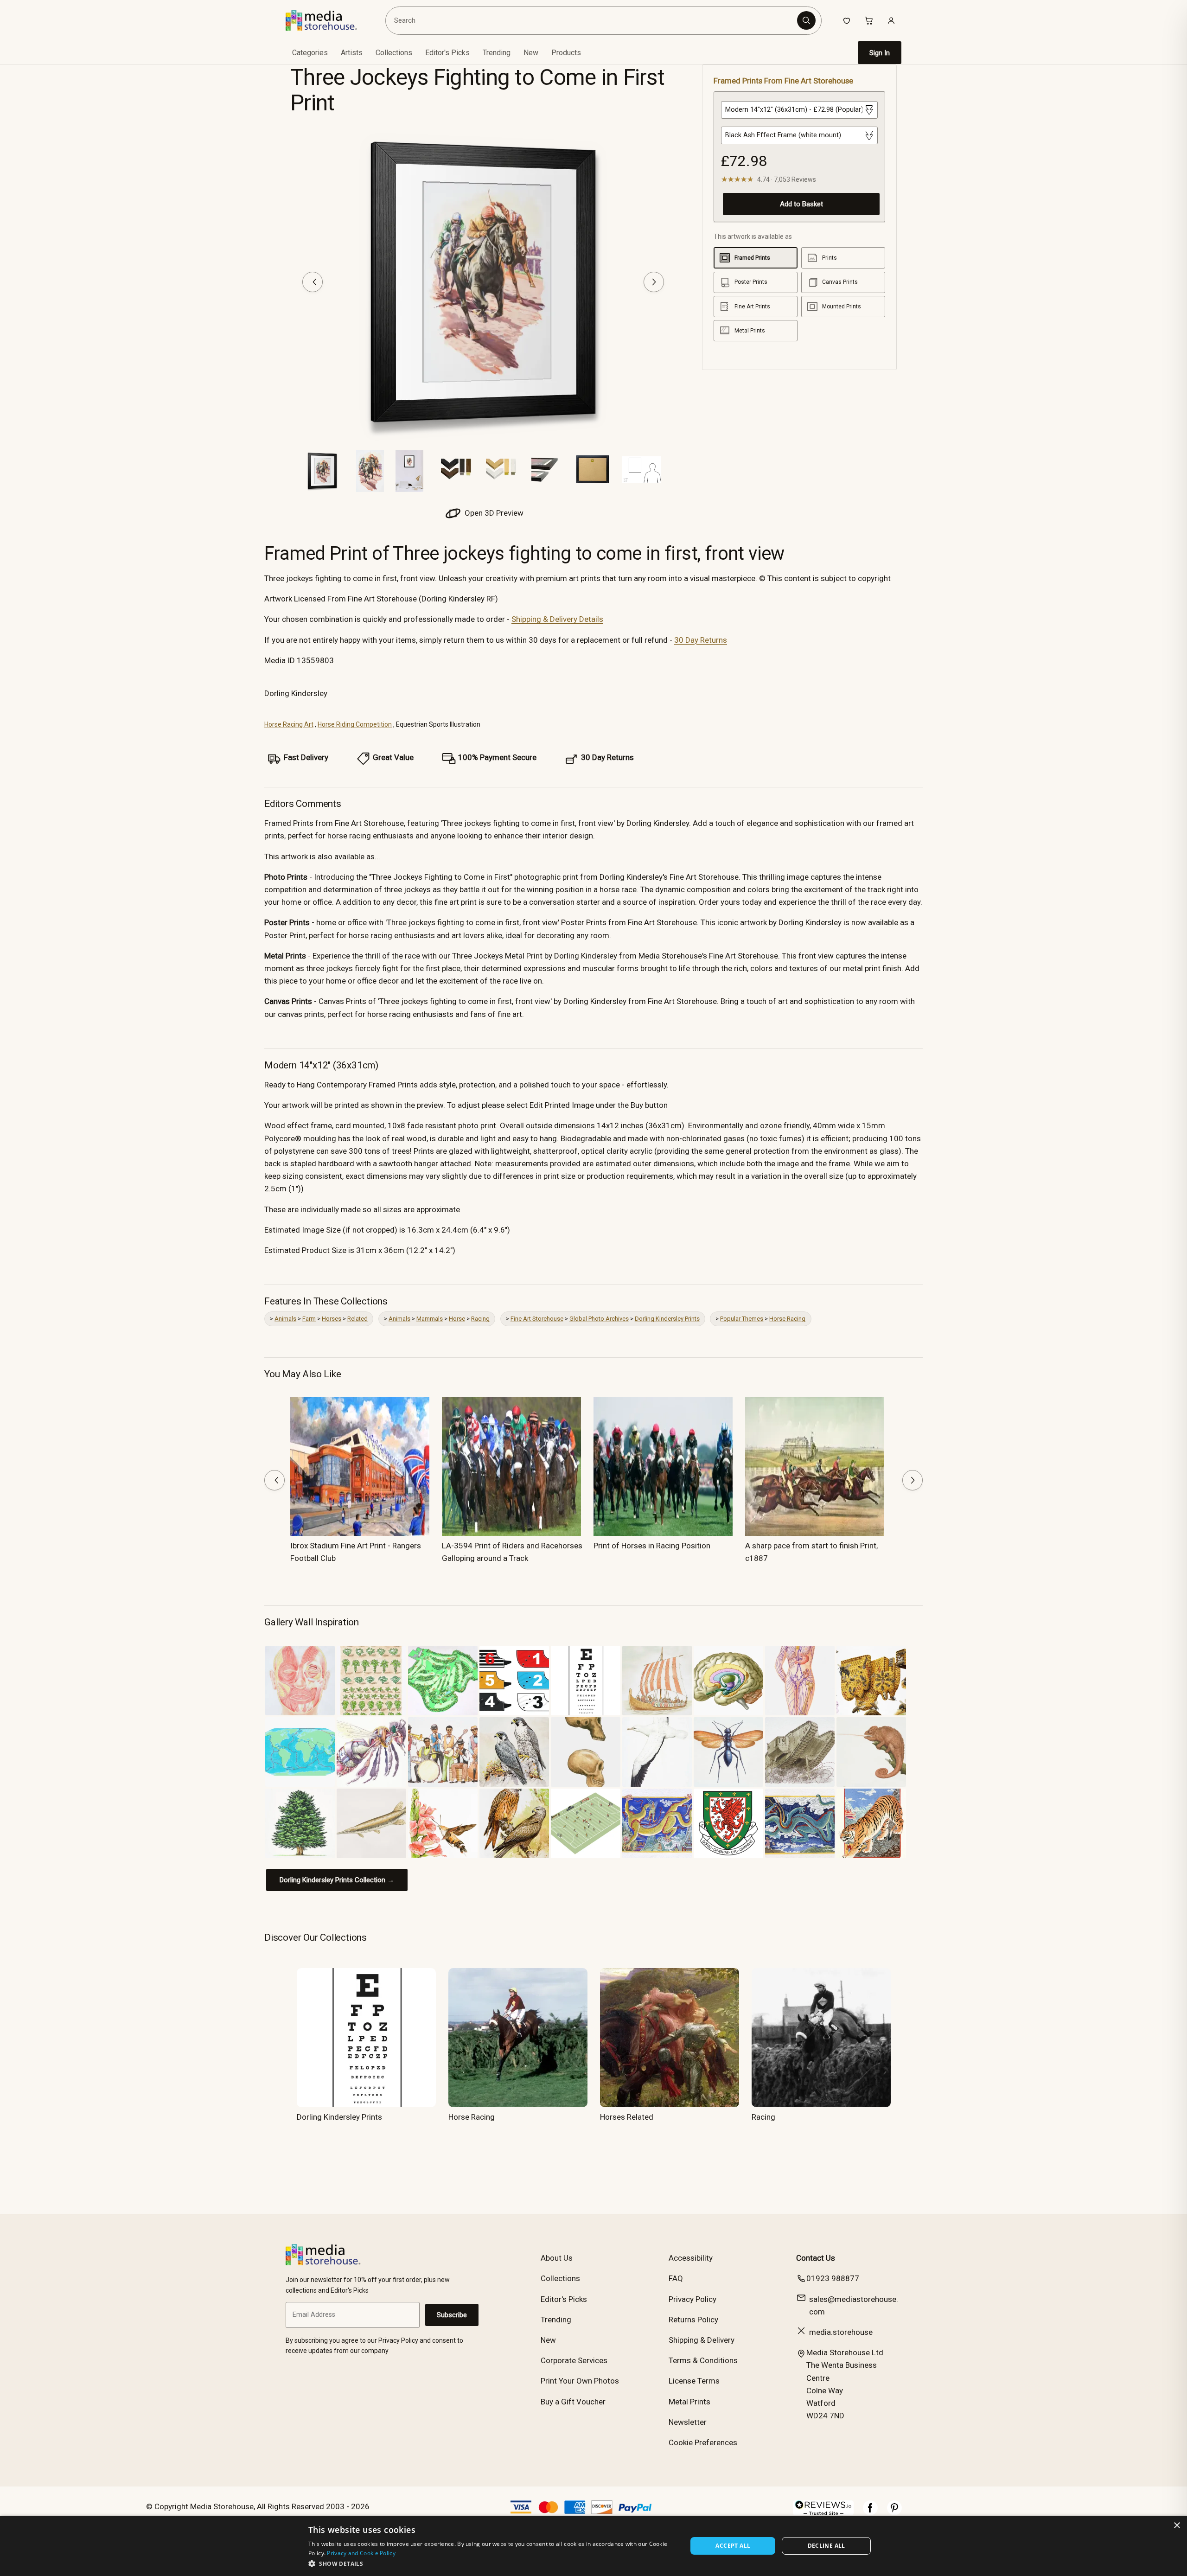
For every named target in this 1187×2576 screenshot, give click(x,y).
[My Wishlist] (847, 20)
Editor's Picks (447, 53)
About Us (557, 2258)
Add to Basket (801, 204)
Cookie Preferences (703, 2442)
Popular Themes (742, 1319)
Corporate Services (574, 2360)
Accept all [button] (733, 2546)
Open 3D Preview (493, 513)
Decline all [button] (826, 2546)
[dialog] (593, 2546)
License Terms (694, 2381)
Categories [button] (310, 53)
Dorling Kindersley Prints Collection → (337, 1880)
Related (357, 1319)
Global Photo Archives (599, 1319)
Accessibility (691, 2258)
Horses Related (627, 2117)
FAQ (676, 2278)
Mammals (430, 1319)
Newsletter (688, 2422)
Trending (497, 53)
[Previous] (313, 282)
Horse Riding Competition (355, 724)
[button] (492, 2563)
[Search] (806, 20)
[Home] (328, 20)
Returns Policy (693, 2320)
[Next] (654, 282)
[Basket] (869, 20)
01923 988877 (833, 2278)
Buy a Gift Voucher (573, 2402)
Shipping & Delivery (702, 2340)
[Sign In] (891, 20)
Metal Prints (689, 2402)
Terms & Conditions (703, 2360)
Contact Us (816, 2258)
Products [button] (566, 53)
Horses (332, 1319)
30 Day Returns (701, 640)
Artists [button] (352, 53)
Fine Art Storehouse (537, 1319)
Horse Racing (787, 1319)
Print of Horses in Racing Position (652, 1546)
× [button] (1177, 2526)
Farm (309, 1319)
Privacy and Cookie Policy (361, 2553)
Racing (480, 1319)
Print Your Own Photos (580, 2381)
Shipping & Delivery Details (557, 619)
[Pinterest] (894, 2512)
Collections (394, 53)
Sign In (880, 53)
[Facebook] (870, 2512)
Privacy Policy (692, 2299)
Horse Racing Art (289, 724)
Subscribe (452, 2315)
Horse (457, 1319)
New (531, 53)
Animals (285, 1319)
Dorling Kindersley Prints (667, 1319)
